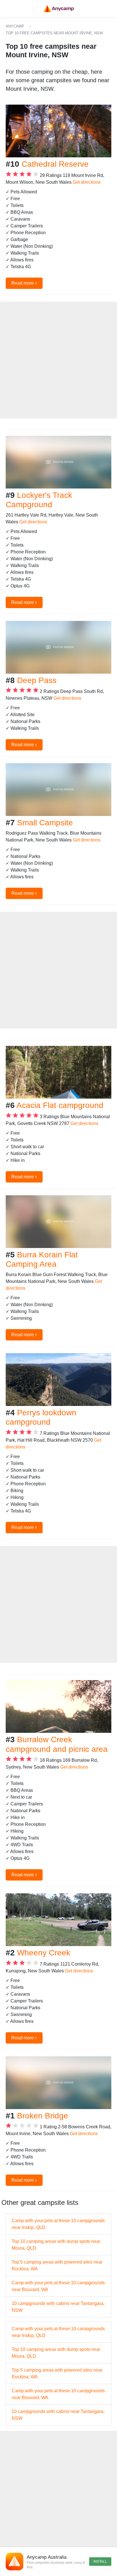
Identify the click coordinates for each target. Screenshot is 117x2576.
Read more (24, 283)
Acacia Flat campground (60, 1105)
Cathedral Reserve (55, 164)
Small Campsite (45, 823)
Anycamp (15, 26)
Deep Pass (37, 680)
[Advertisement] (58, 360)
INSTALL (100, 2562)
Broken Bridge (43, 2116)
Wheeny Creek (44, 1953)
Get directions (87, 182)
